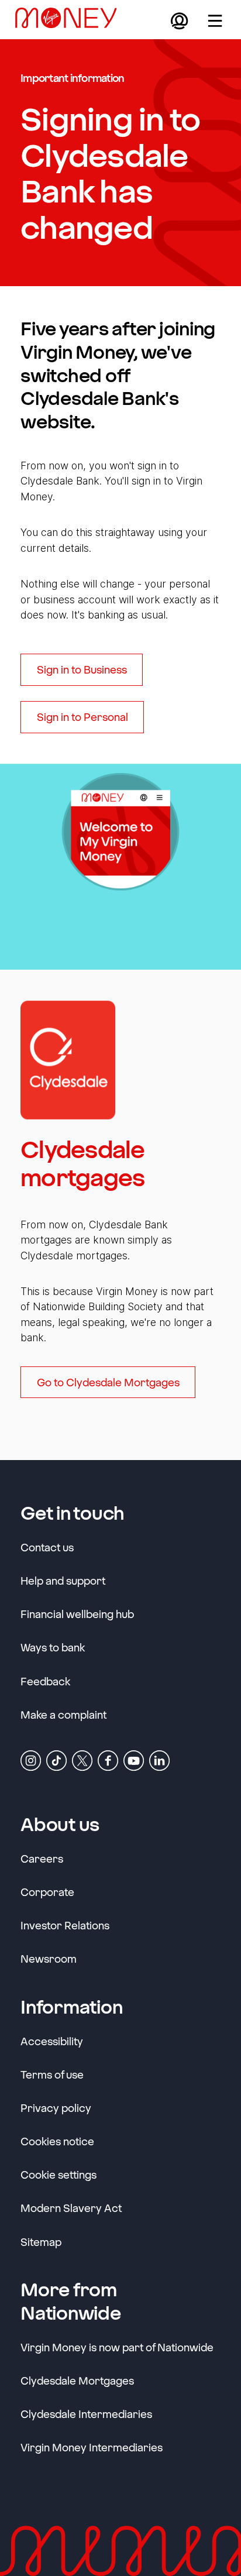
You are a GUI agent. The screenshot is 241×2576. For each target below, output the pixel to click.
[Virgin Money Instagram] (31, 1760)
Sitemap (41, 2242)
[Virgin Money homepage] (71, 20)
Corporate (47, 1892)
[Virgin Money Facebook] (108, 1760)
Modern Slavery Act (71, 2208)
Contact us (47, 1547)
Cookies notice (57, 2141)
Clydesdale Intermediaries (86, 2414)
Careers (42, 1858)
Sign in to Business (82, 669)
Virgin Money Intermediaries (92, 2447)
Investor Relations (65, 1925)
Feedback (45, 1681)
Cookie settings (58, 2175)
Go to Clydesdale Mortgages (108, 1382)
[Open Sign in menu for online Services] (179, 20)
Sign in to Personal (82, 717)
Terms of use (52, 2074)
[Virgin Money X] (82, 1760)
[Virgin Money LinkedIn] (159, 1760)
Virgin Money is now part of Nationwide (117, 2347)
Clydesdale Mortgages (77, 2381)
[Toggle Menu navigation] (215, 20)
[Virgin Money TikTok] (56, 1760)
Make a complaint (63, 1715)
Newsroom (49, 1958)
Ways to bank (53, 1647)
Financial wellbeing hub (77, 1614)
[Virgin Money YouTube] (134, 1760)
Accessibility (52, 2041)
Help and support (63, 1581)
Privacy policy (56, 2108)
